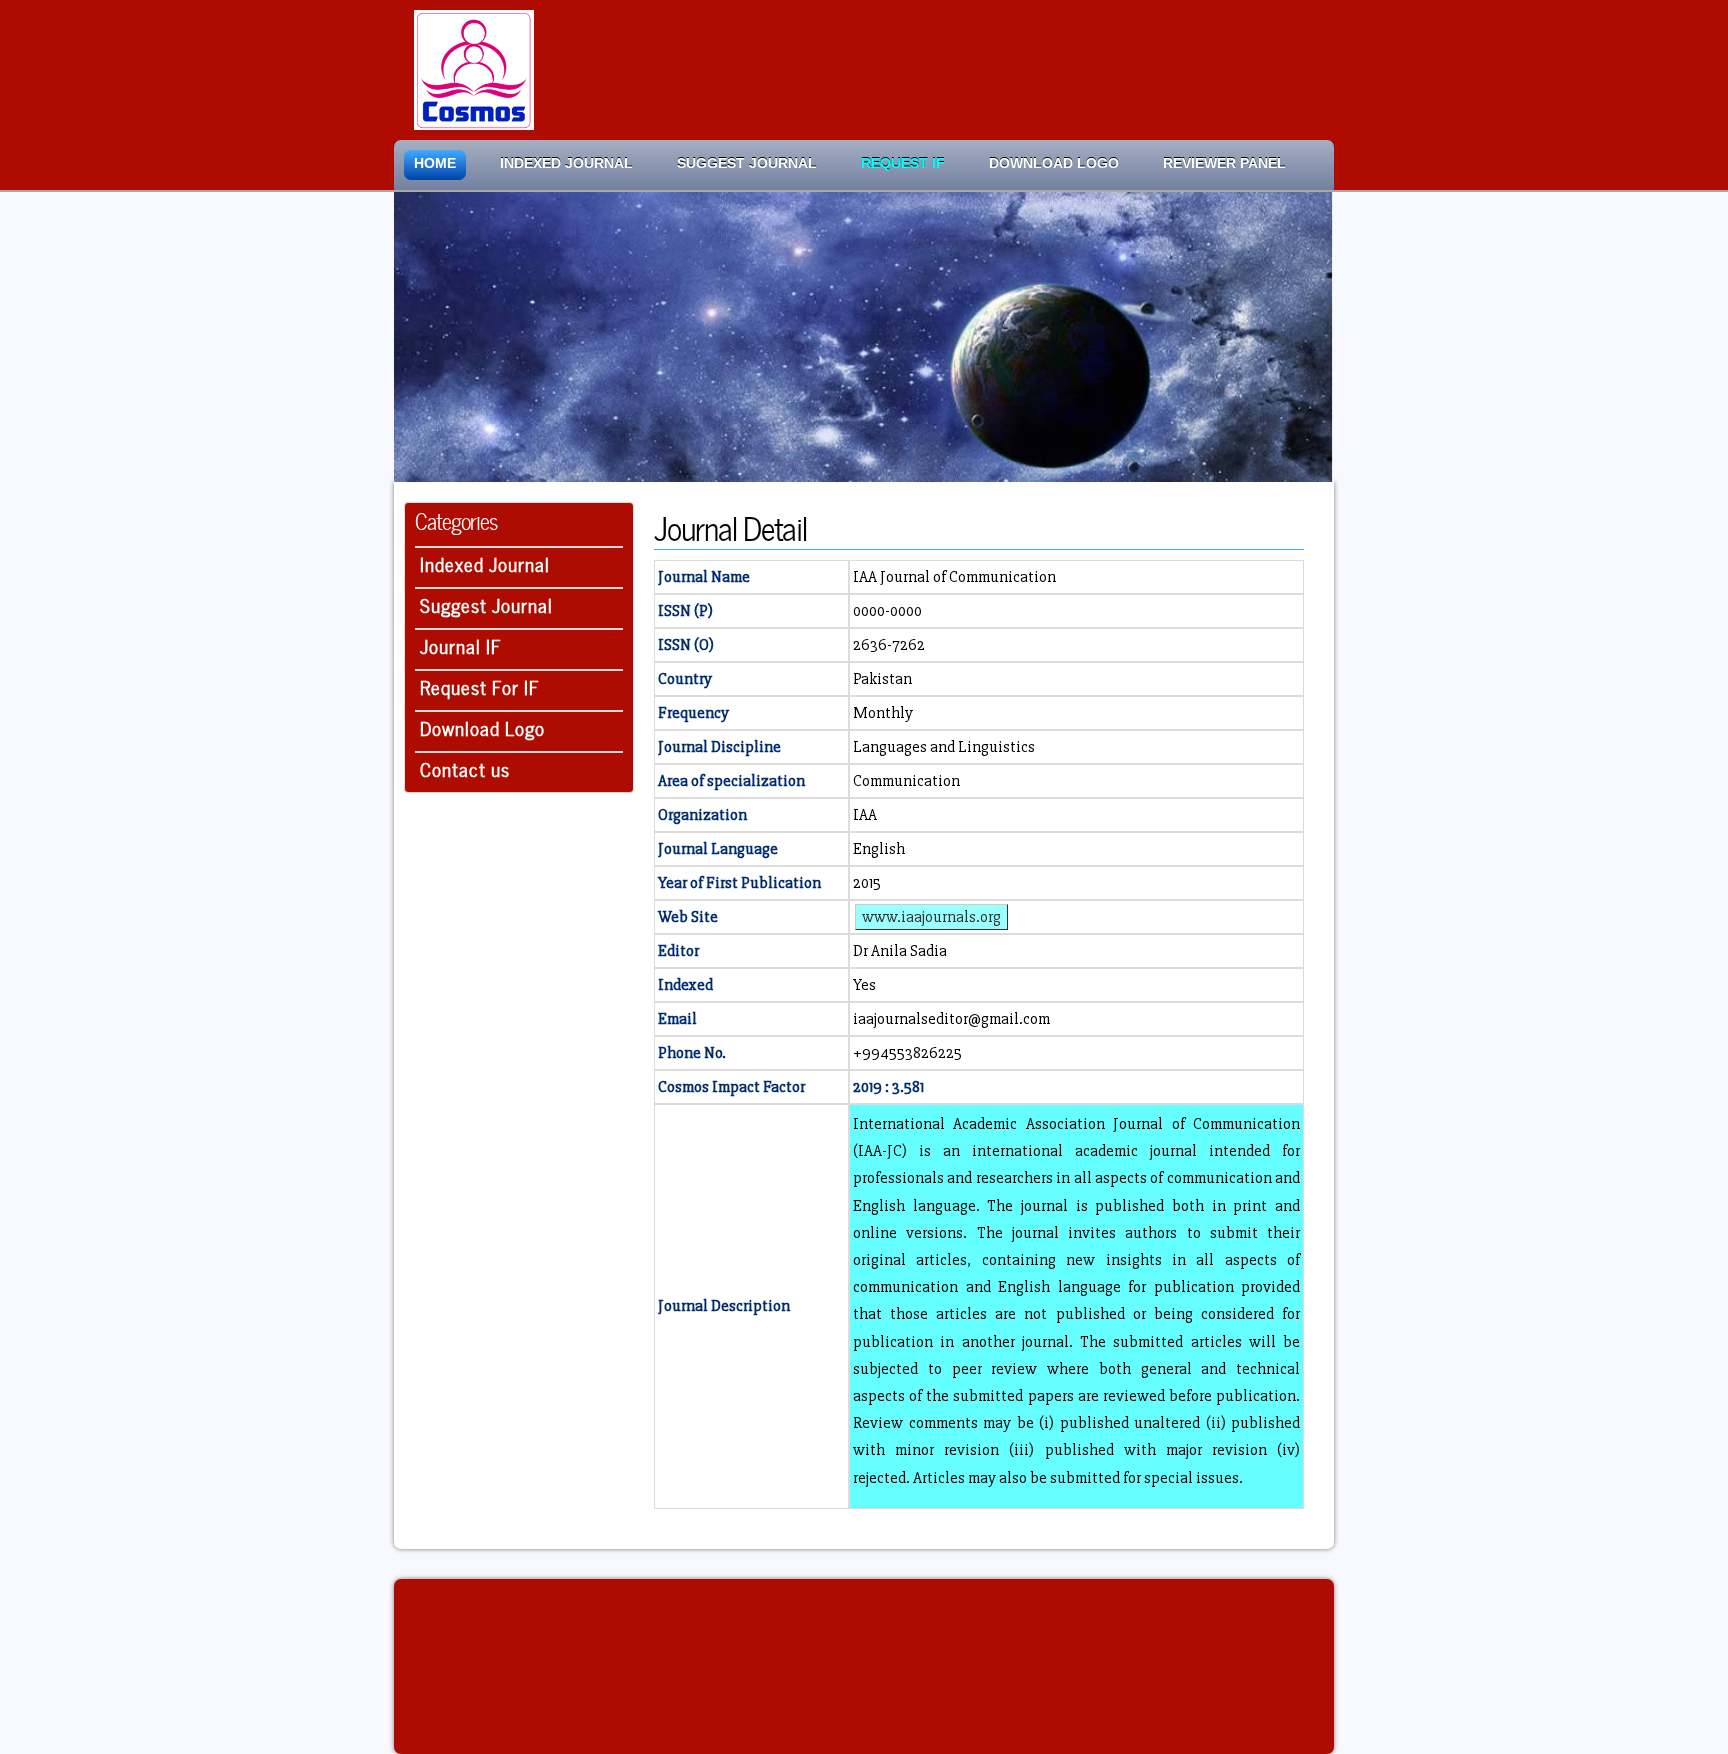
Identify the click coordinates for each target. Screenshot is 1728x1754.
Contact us (465, 767)
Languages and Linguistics (944, 747)
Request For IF (480, 685)
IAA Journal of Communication (954, 577)
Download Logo (1054, 163)
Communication (906, 781)
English (879, 849)
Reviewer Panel (1224, 163)
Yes (864, 985)
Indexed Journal (566, 163)
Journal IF (461, 644)
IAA (865, 815)
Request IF (903, 163)
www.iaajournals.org (931, 917)
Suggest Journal (747, 163)
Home (435, 163)
